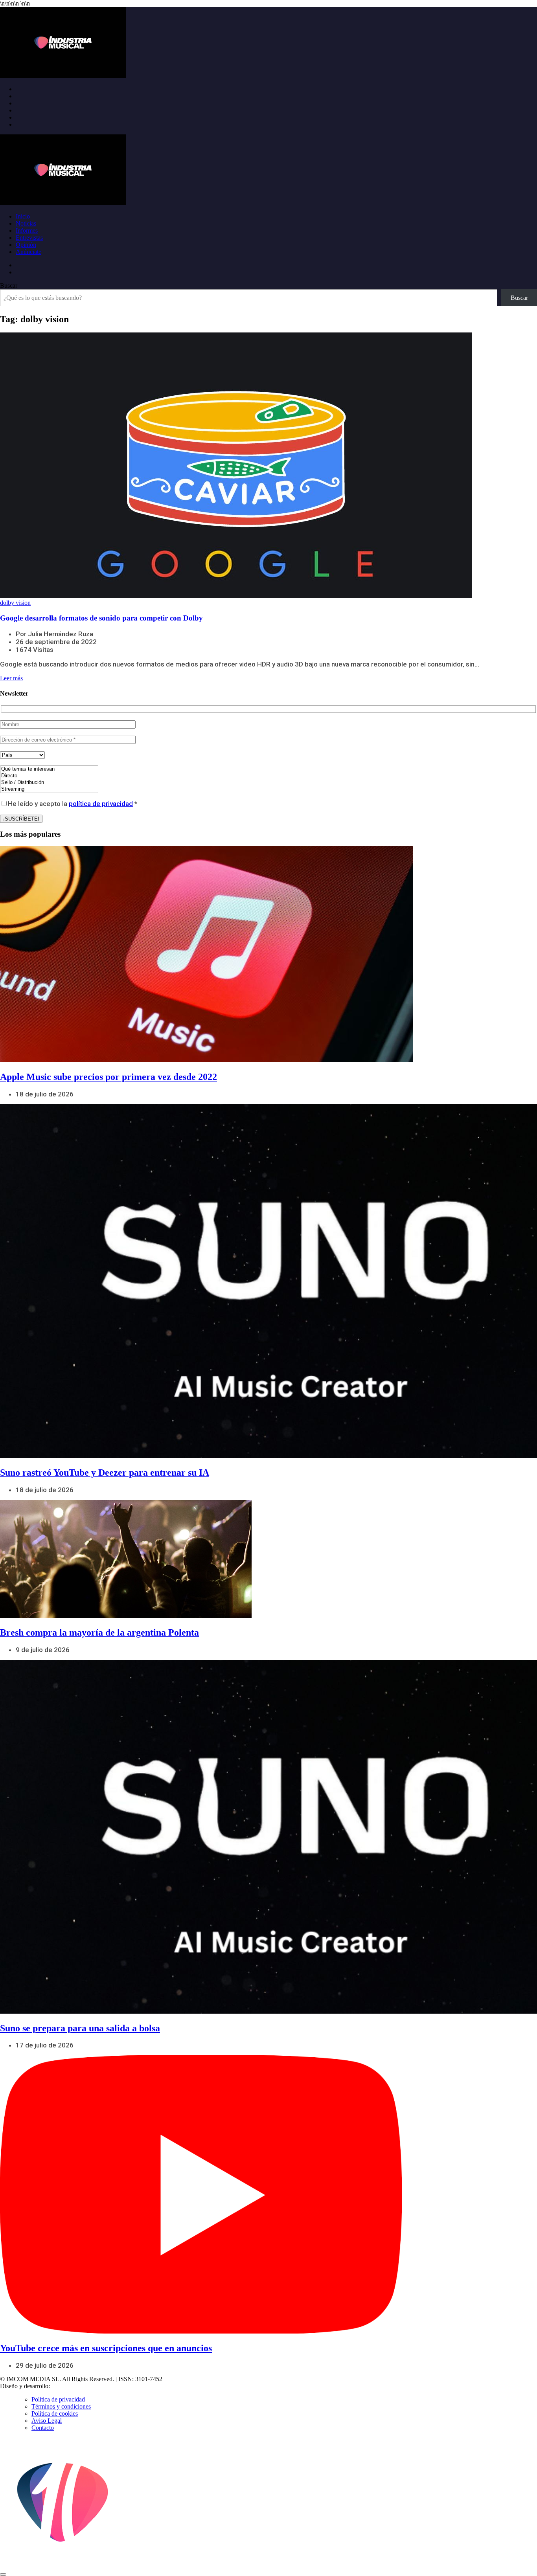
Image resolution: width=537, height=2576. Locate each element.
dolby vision (15, 603)
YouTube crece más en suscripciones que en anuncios (106, 2348)
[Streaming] (49, 789)
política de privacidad (101, 804)
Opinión (26, 245)
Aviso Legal (47, 2421)
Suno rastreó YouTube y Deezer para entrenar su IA (105, 1473)
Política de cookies (55, 2414)
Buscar (9, 286)
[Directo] (49, 776)
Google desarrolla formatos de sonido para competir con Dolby (101, 618)
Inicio (23, 216)
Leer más (11, 678)
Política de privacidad (58, 2399)
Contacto (43, 2428)
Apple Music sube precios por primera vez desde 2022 (109, 1077)
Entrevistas (29, 238)
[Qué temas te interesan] (49, 769)
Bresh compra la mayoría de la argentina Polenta (99, 1632)
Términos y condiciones (61, 2406)
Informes (27, 230)
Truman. (63, 2386)
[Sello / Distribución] (49, 783)
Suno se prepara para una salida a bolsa (80, 2028)
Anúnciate (29, 252)
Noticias (26, 223)
